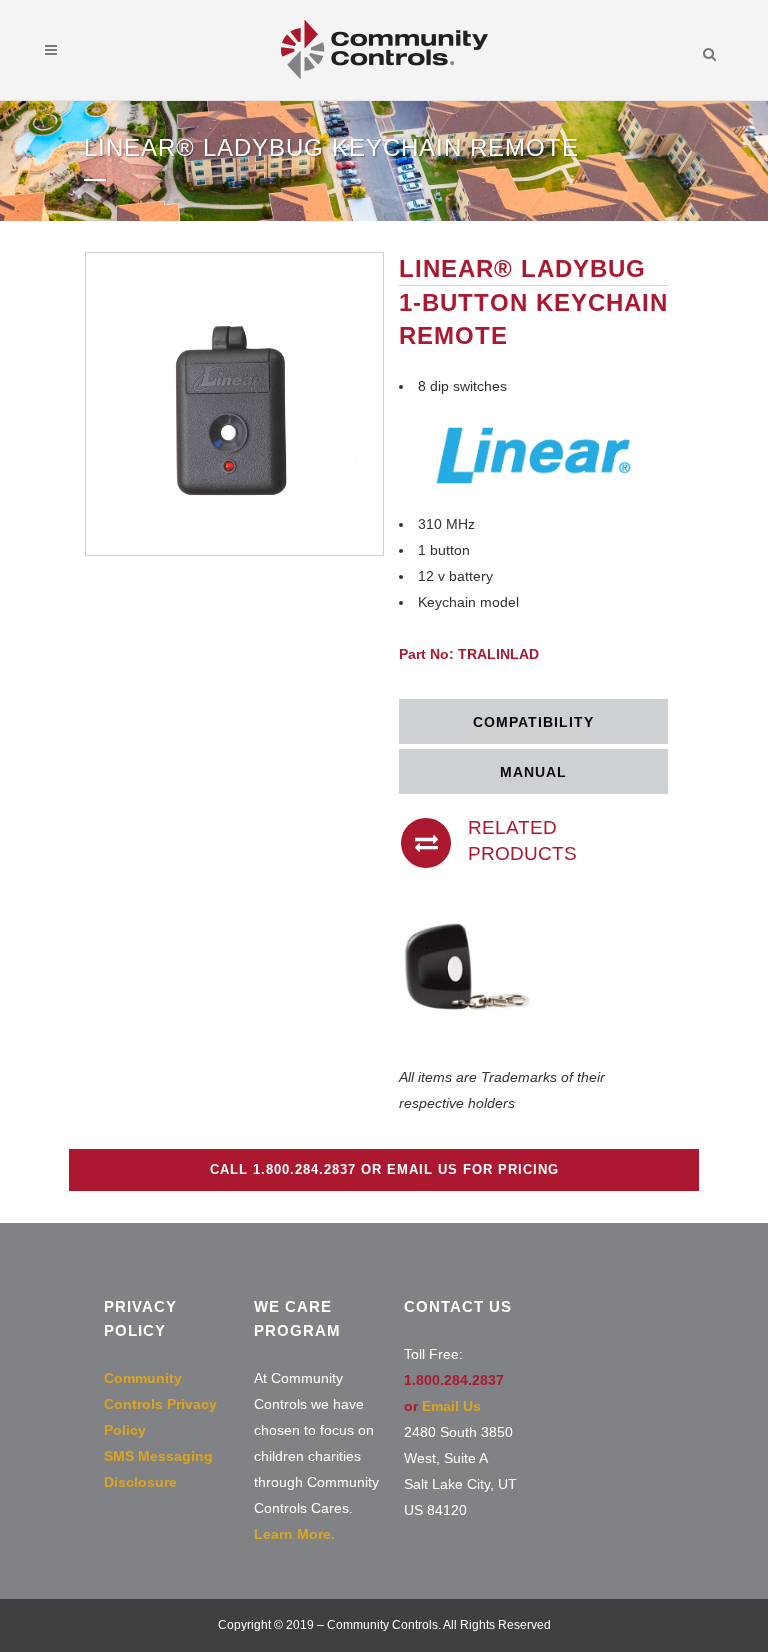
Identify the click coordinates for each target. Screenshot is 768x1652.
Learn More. (294, 1534)
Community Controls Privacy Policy (160, 1404)
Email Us (451, 1406)
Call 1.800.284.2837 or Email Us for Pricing (384, 1169)
